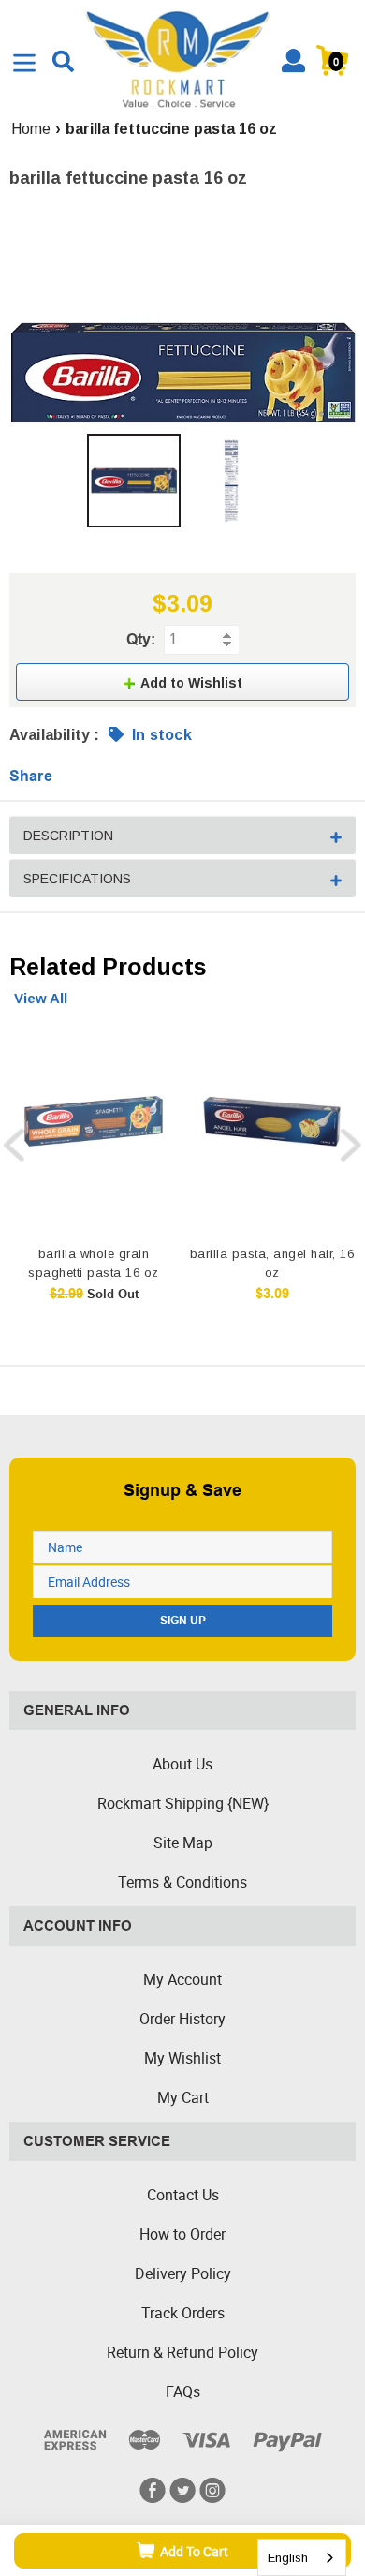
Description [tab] (68, 836)
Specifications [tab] (77, 879)
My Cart (183, 2097)
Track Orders (183, 2313)
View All (41, 998)
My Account (182, 1979)
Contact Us (183, 2195)
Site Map (183, 1843)
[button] (182, 682)
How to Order (182, 2234)
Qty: (141, 639)
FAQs (183, 2391)
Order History (182, 2019)
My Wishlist (182, 2058)
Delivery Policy (183, 2273)
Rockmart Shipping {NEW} (183, 1803)
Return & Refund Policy (182, 2352)
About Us (182, 1764)
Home (31, 129)
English (288, 2558)
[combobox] (302, 2558)
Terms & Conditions (182, 1882)
